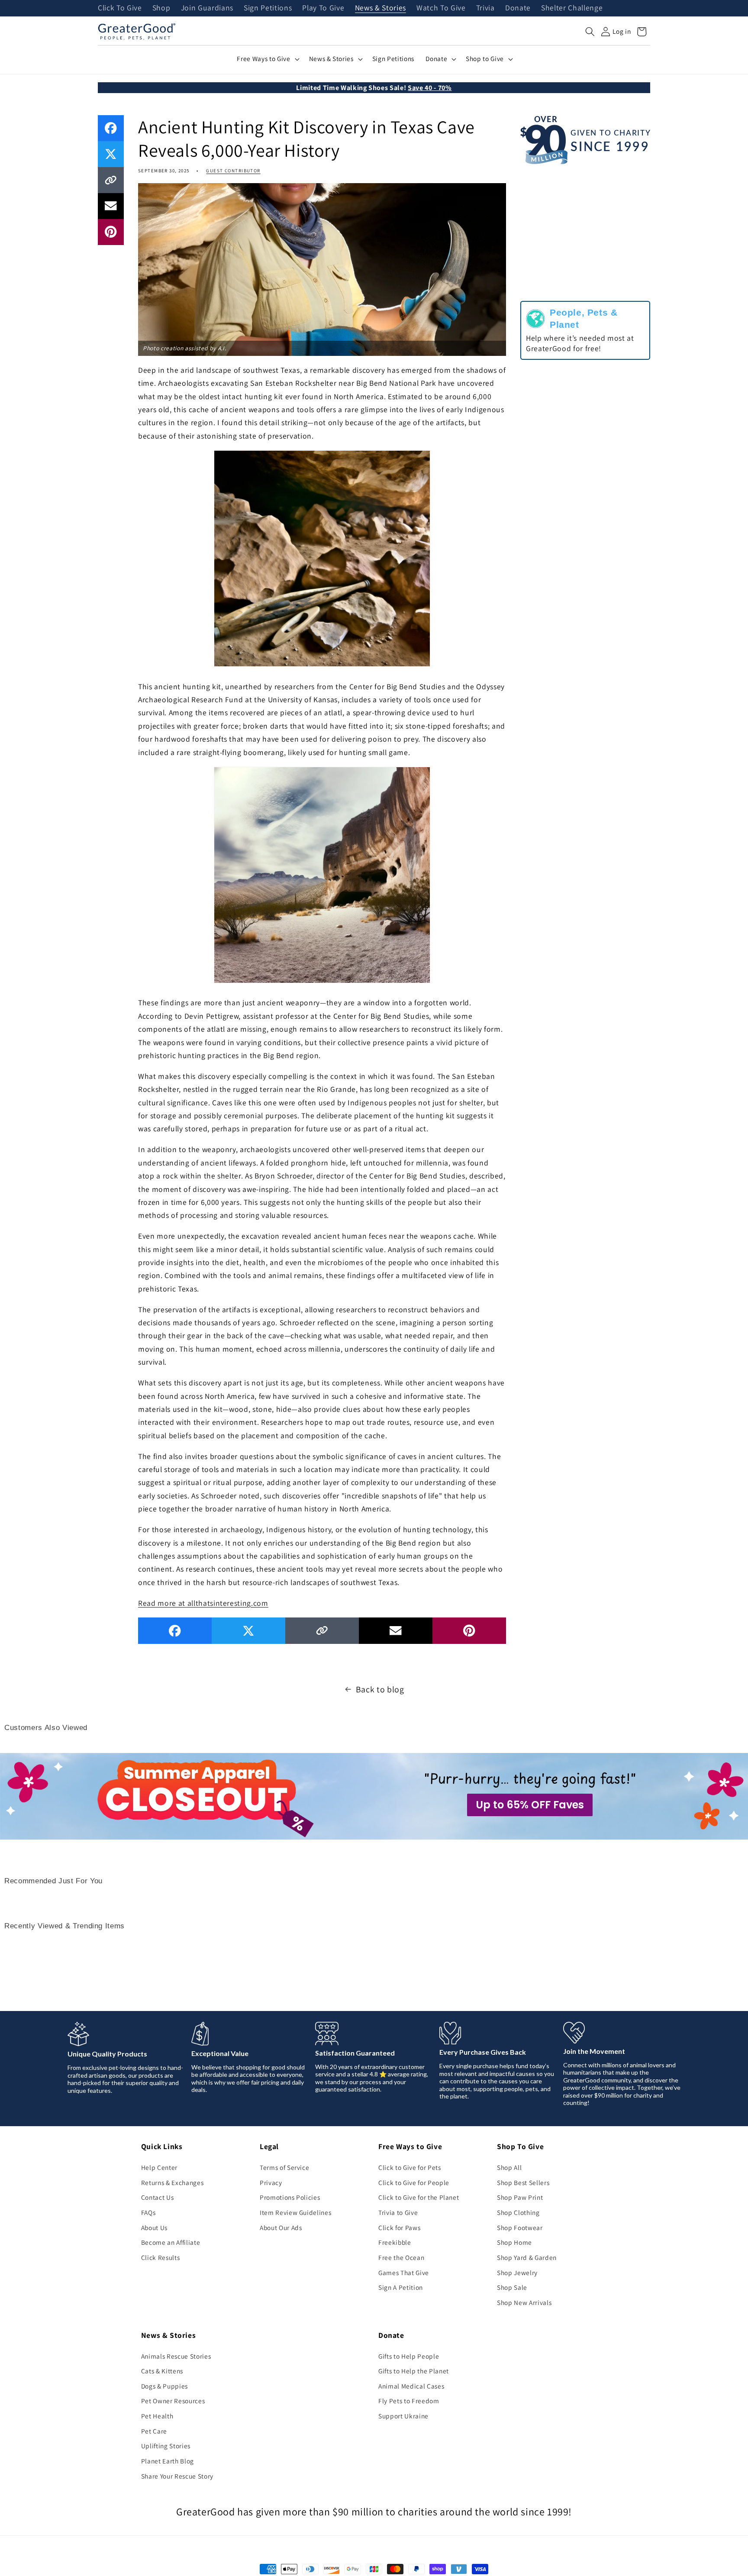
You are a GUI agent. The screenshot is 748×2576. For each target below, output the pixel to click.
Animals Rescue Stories (176, 2356)
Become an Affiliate (171, 2242)
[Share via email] (111, 206)
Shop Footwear (520, 2227)
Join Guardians (207, 8)
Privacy (271, 2182)
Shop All (509, 2167)
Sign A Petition (401, 2287)
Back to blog (380, 1689)
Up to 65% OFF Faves (530, 1805)
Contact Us (158, 2197)
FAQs (148, 2212)
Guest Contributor (233, 171)
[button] (590, 32)
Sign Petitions (268, 8)
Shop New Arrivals (524, 2302)
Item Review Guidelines (296, 2212)
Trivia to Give (398, 2212)
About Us (154, 2227)
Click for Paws (399, 2227)
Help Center (159, 2167)
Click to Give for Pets (410, 2167)
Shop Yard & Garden (527, 2257)
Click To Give (120, 8)
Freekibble (395, 2242)
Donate (518, 8)
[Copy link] (111, 180)
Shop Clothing (518, 2212)
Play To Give (323, 8)
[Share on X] (111, 154)
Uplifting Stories (166, 2446)
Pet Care (154, 2431)
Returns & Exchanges (172, 2182)
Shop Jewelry (517, 2273)
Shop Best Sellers (523, 2182)
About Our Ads (281, 2227)
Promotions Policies (290, 2197)
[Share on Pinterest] (111, 232)
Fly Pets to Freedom (409, 2401)
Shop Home (514, 2242)
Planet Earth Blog (168, 2461)
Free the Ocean (401, 2257)
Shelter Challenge (572, 8)
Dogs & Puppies (164, 2386)
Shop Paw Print (520, 2197)
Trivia (485, 8)
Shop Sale (512, 2287)
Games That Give (404, 2273)
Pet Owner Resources (173, 2401)
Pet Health (157, 2416)
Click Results (161, 2257)
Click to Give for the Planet (419, 2197)
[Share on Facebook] (111, 128)
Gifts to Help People (409, 2356)
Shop (161, 8)
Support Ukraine (403, 2416)
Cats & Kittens (162, 2371)
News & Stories (380, 8)
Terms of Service (285, 2167)
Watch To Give (441, 8)
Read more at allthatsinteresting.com (203, 1603)
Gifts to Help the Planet (414, 2371)
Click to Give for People (414, 2182)
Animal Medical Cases (411, 2386)
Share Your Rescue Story (177, 2476)
